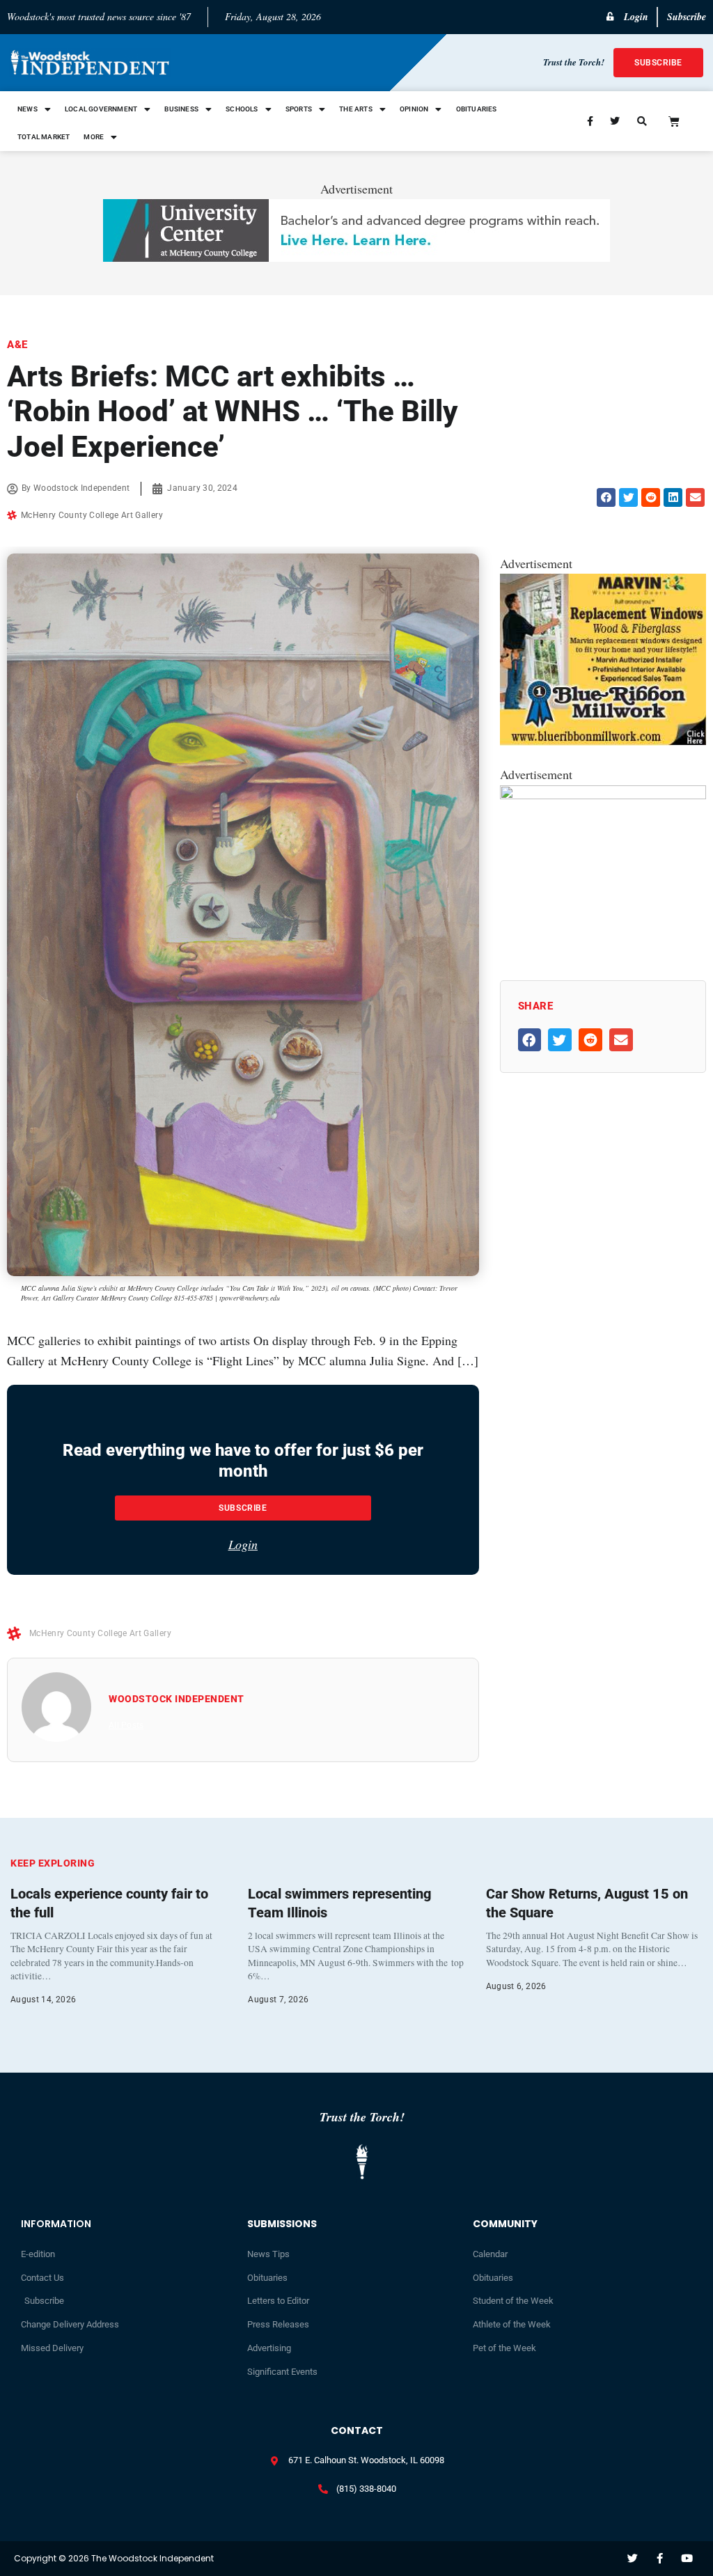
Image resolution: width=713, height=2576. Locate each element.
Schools (242, 109)
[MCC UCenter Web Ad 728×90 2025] (356, 257)
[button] (606, 497)
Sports (299, 109)
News (28, 109)
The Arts (356, 109)
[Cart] (674, 121)
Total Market (44, 137)
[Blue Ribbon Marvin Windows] (603, 741)
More (94, 137)
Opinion (414, 109)
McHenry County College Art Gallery (92, 515)
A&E (17, 345)
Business (181, 109)
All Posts (126, 1725)
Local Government (101, 109)
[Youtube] (687, 2558)
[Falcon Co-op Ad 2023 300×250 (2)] (603, 794)
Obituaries (477, 109)
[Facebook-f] (660, 2558)
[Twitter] (633, 2558)
